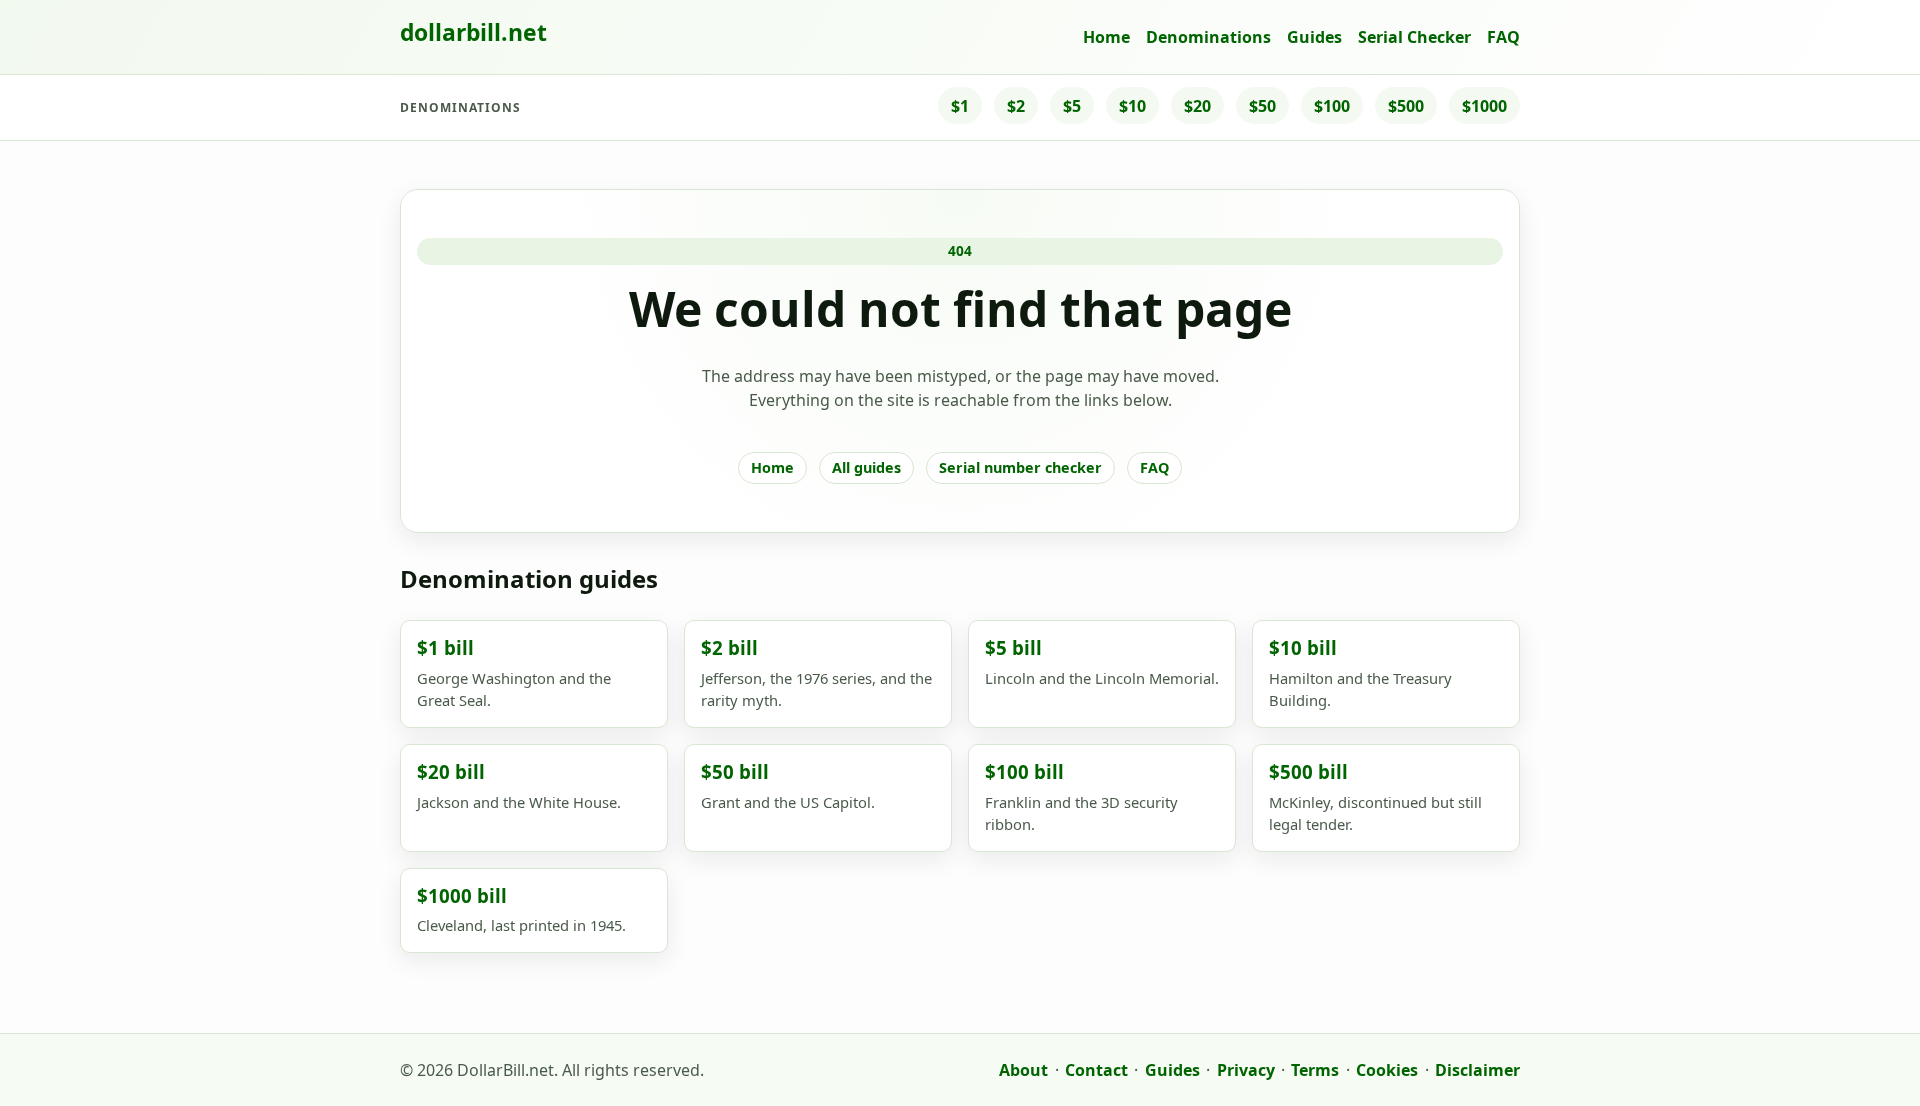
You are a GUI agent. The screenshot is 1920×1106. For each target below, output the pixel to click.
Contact (1096, 1070)
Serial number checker (1020, 467)
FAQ (1503, 37)
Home (1106, 37)
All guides (866, 467)
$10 (1132, 106)
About (1023, 1070)
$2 (1016, 106)
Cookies (1387, 1070)
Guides (1314, 37)
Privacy (1246, 1070)
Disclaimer (1477, 1070)
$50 (1262, 106)
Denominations (1208, 37)
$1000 (1484, 106)
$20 (1197, 106)
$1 (960, 106)
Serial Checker (1414, 37)
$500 (1406, 106)
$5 (1072, 106)
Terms (1315, 1070)
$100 (1332, 106)
